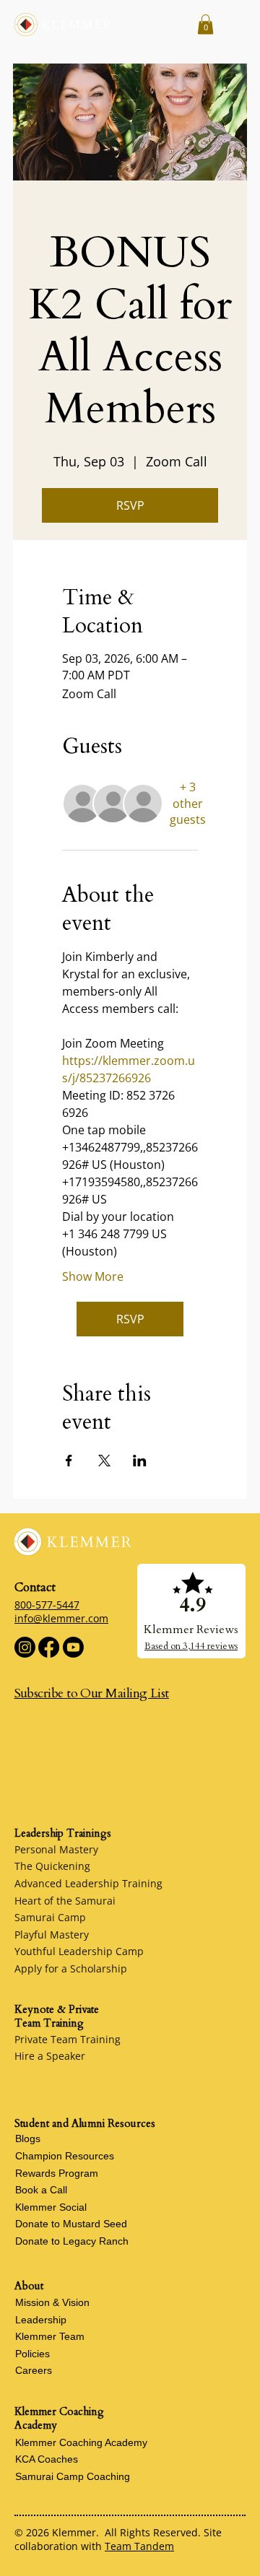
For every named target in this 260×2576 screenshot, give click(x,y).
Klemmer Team (50, 2336)
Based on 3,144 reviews (191, 1646)
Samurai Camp (50, 1917)
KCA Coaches (47, 2459)
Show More (93, 1276)
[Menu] (233, 25)
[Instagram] (25, 1647)
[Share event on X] (104, 1461)
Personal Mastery (56, 1849)
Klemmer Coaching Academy (81, 2442)
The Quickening (52, 1866)
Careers (34, 2370)
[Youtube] (73, 1647)
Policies (32, 2354)
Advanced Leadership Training (88, 1883)
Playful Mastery (52, 1935)
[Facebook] (49, 1647)
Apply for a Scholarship (71, 1968)
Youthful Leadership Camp (79, 1951)
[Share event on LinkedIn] (140, 1461)
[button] (205, 24)
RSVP (130, 505)
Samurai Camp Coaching (73, 2476)
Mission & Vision (52, 2302)
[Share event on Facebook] (69, 1461)
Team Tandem (139, 2546)
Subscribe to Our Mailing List (92, 1693)
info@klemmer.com (61, 1618)
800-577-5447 (47, 1605)
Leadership (41, 2320)
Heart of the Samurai (65, 1901)
